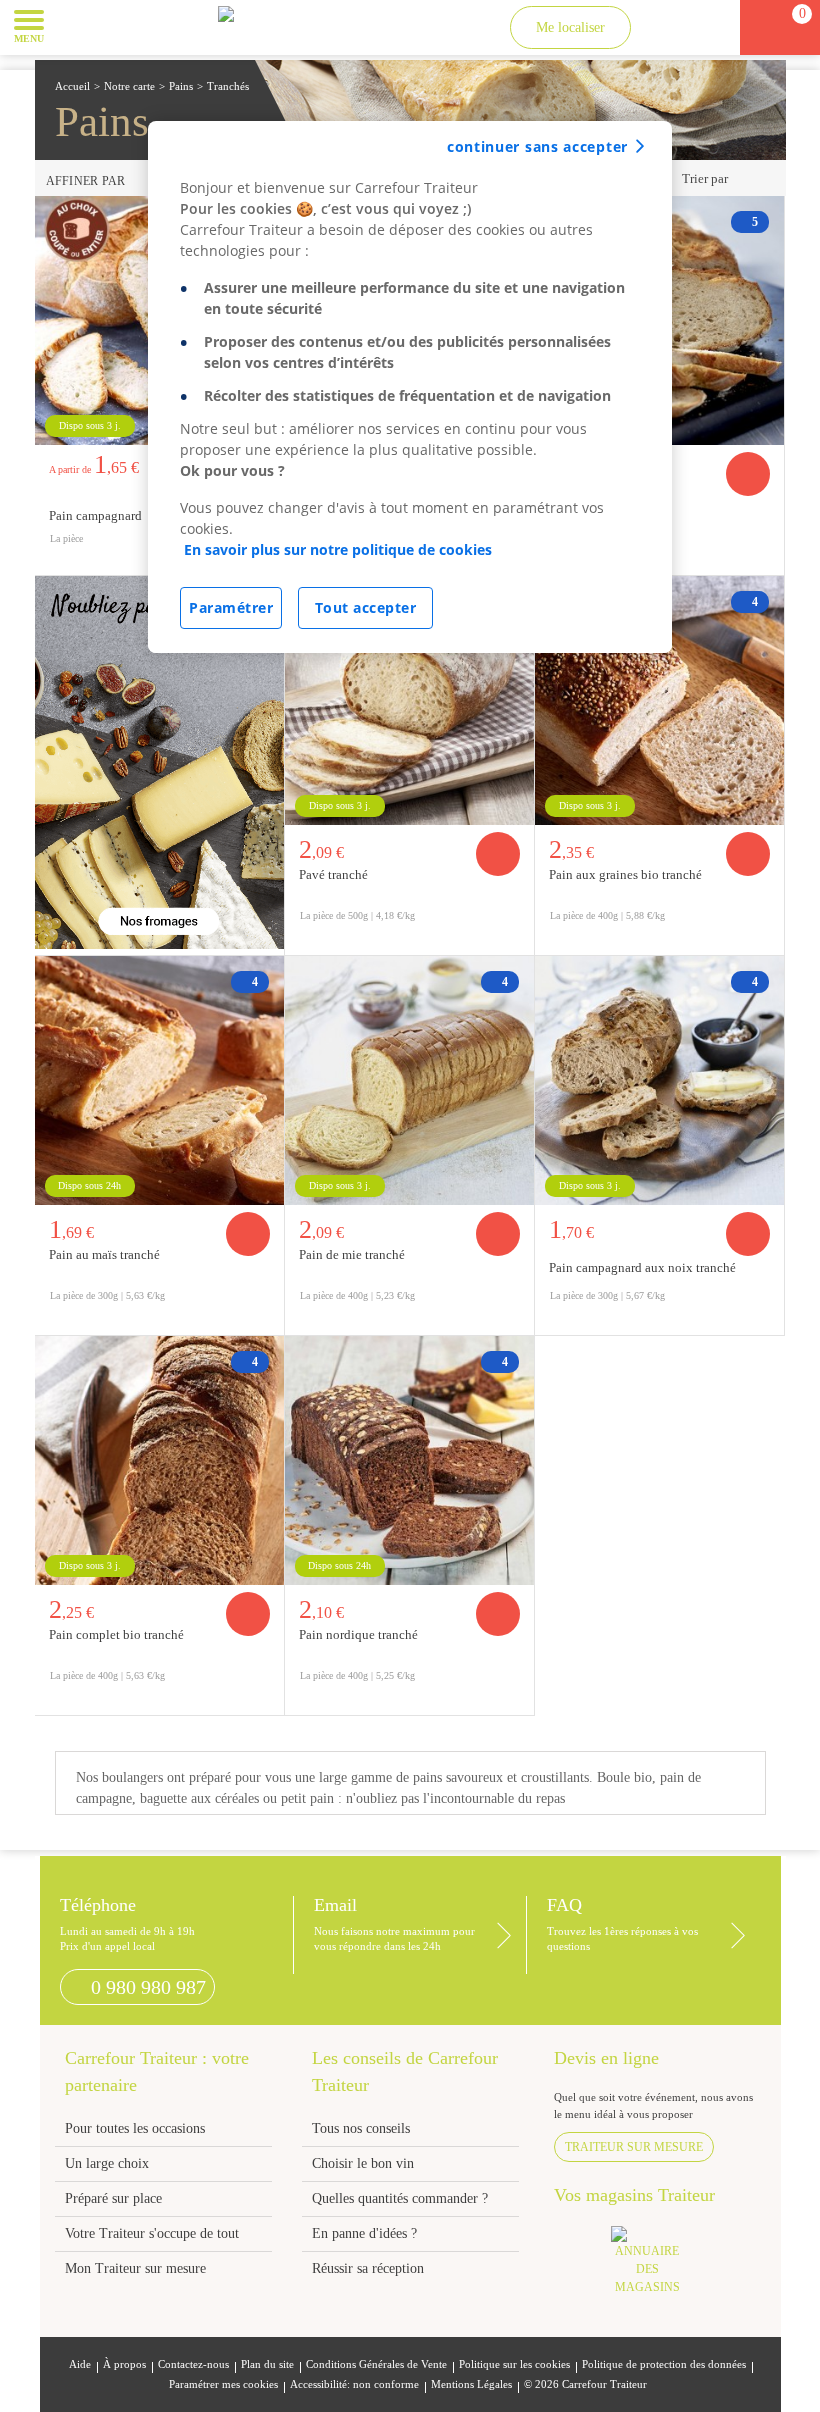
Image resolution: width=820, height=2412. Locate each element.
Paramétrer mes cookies (223, 2384)
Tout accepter (366, 607)
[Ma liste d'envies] (704, 27)
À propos (124, 2364)
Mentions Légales (471, 2384)
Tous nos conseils (363, 2128)
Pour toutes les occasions (135, 2128)
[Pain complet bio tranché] (159, 1460)
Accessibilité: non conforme (354, 2384)
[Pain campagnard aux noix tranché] (659, 1080)
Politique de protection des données (664, 2364)
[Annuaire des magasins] (657, 2266)
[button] (74, 26)
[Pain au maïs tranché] (159, 1080)
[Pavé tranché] (409, 700)
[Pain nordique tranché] (409, 1460)
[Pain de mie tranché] (409, 1080)
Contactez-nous (193, 2364)
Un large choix (107, 2163)
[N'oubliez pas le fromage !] (159, 762)
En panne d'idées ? (364, 2233)
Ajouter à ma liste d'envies (763, 559)
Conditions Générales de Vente (376, 2364)
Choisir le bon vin (363, 2163)
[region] (410, 387)
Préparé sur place (113, 2198)
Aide (80, 2364)
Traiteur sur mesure (634, 2147)
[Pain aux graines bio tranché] (659, 700)
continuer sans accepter (537, 146)
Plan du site (267, 2364)
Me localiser (570, 27)
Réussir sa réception (368, 2268)
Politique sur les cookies (514, 2364)
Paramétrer (231, 607)
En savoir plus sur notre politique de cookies (338, 549)
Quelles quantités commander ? (400, 2198)
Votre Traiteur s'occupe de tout (152, 2233)
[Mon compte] (667, 27)
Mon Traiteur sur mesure (135, 2268)
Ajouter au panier (748, 474)
